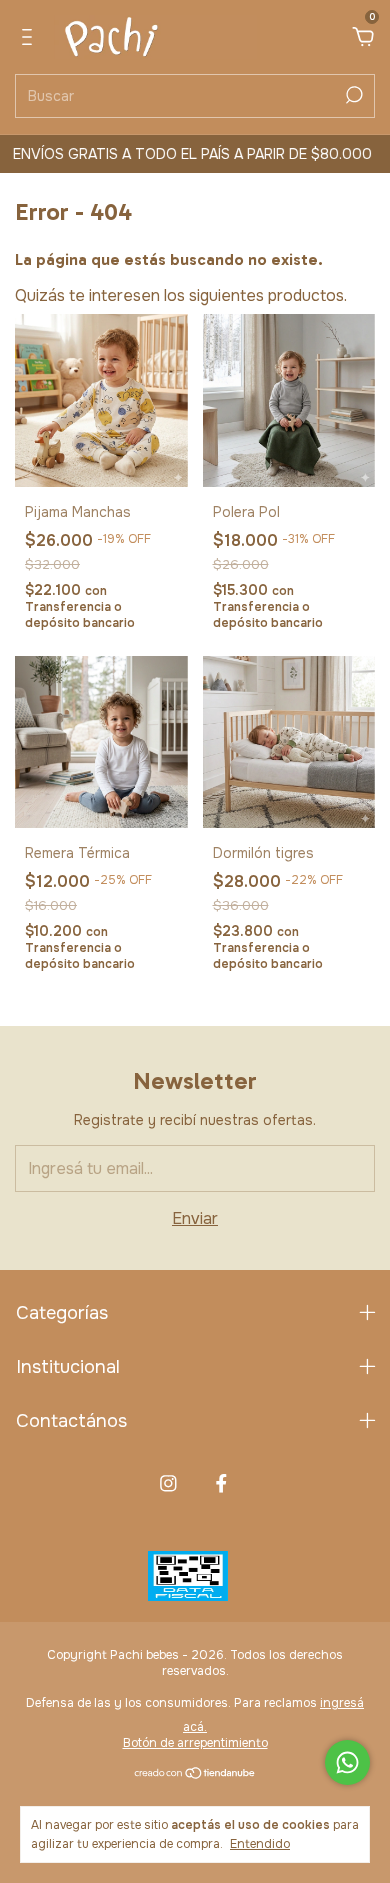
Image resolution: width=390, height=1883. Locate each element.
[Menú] (30, 38)
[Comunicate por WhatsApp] (347, 1762)
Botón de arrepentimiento (195, 1743)
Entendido (260, 1844)
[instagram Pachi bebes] (168, 1483)
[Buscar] (352, 95)
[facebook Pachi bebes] (221, 1483)
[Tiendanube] (195, 1774)
